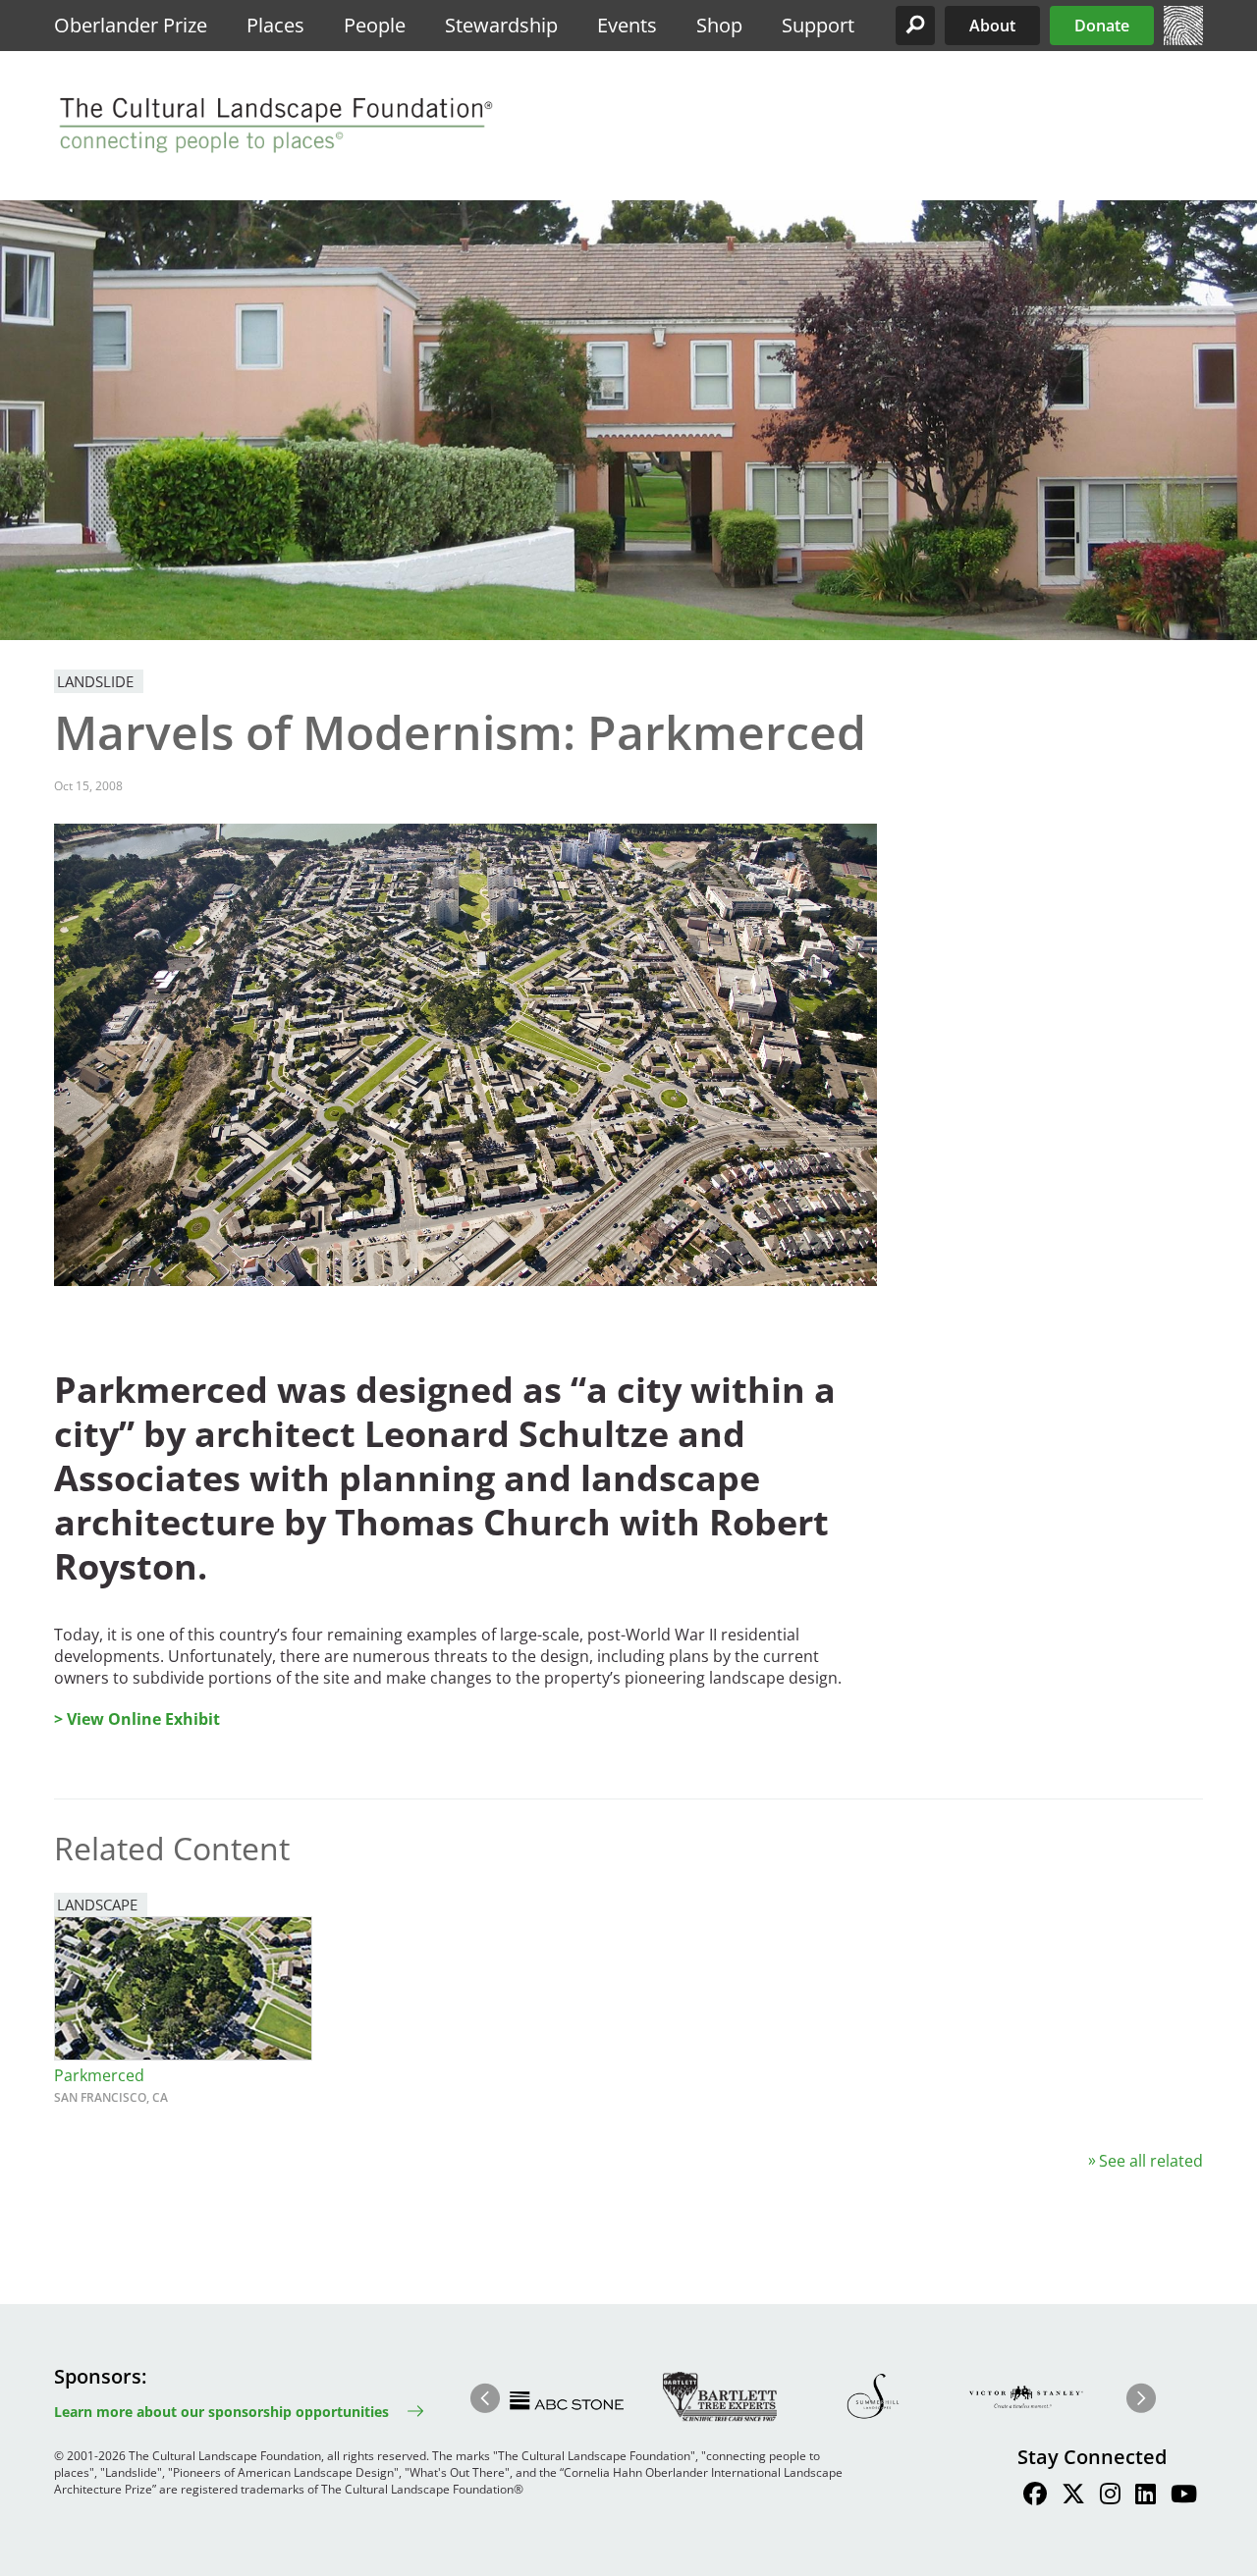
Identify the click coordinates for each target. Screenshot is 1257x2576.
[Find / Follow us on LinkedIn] (1146, 2496)
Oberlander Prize (131, 25)
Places (275, 25)
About (992, 26)
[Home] (1183, 39)
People (375, 25)
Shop (719, 25)
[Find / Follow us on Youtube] (1184, 2496)
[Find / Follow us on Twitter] (1073, 2496)
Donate (1102, 26)
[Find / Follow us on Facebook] (1035, 2496)
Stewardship (501, 25)
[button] (915, 26)
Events (627, 25)
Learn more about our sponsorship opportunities (221, 2412)
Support (818, 25)
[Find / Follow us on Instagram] (1110, 2496)
